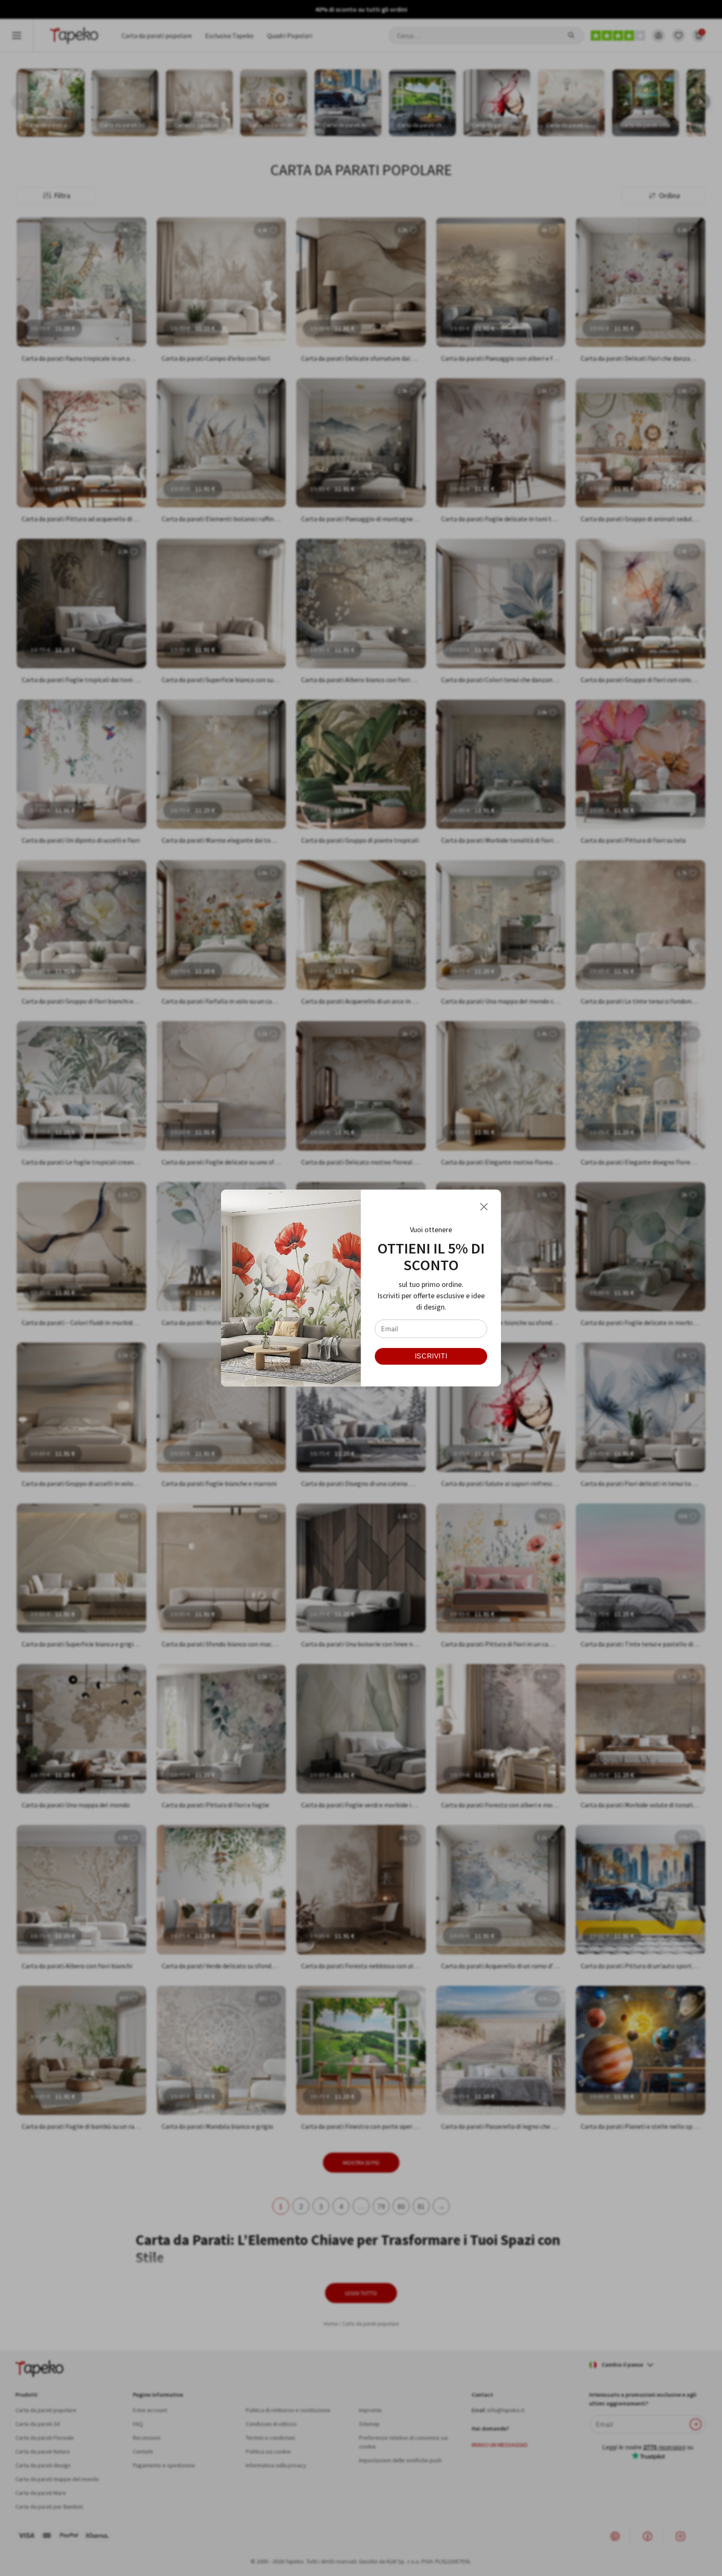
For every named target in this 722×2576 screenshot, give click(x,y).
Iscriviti (431, 1356)
